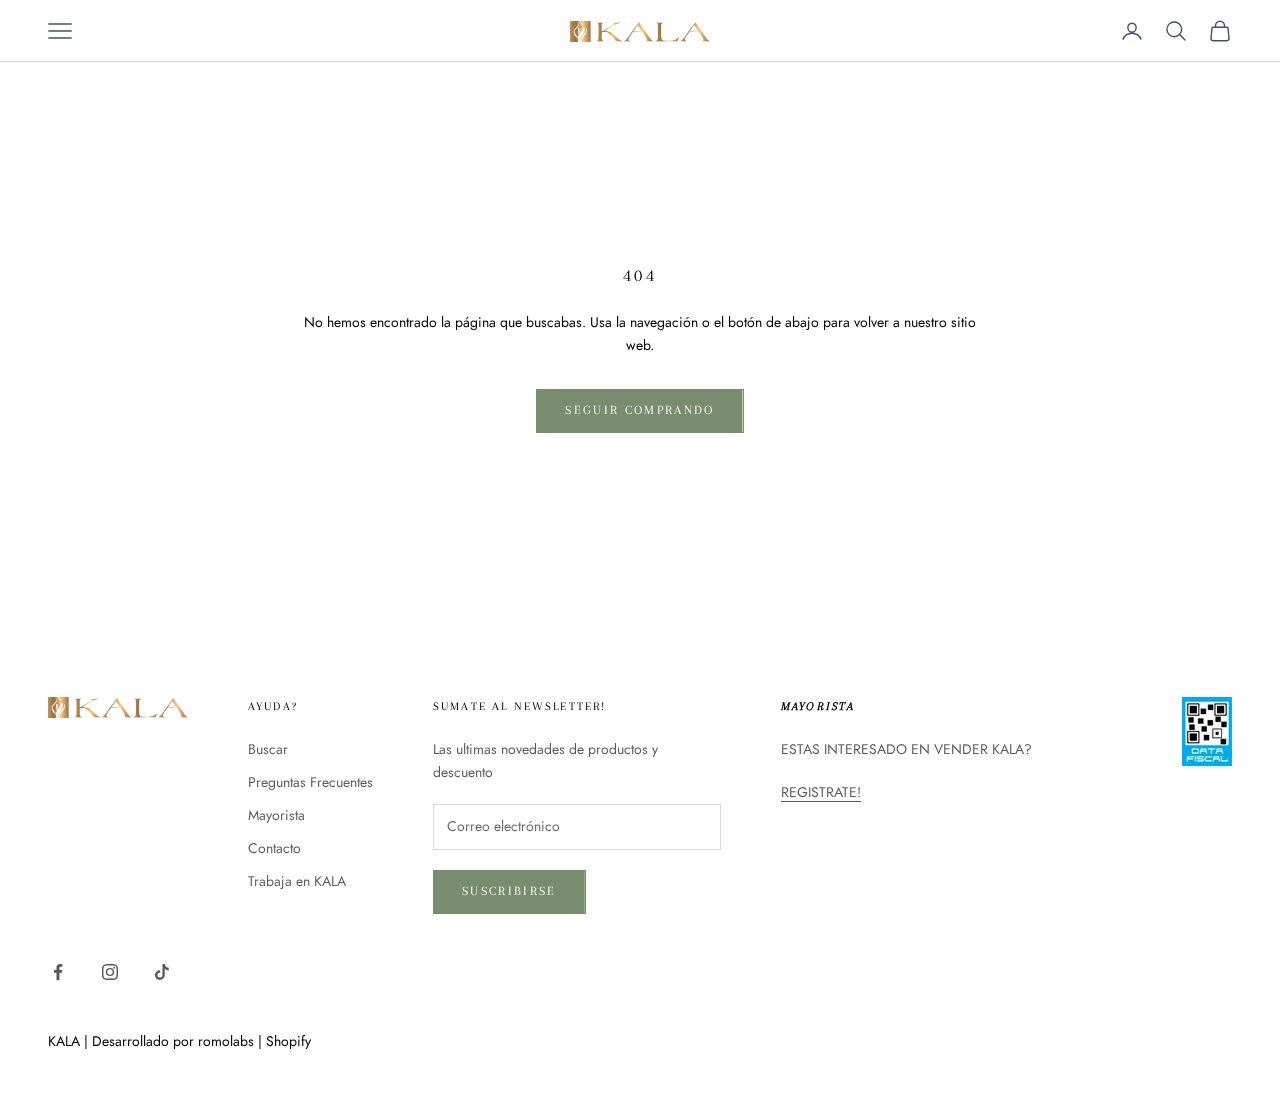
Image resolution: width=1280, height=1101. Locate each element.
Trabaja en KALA (297, 881)
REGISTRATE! (821, 792)
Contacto (274, 848)
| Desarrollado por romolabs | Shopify (197, 1041)
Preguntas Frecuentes (310, 782)
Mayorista (276, 815)
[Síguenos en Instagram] (110, 972)
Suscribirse (509, 891)
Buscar (268, 749)
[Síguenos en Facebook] (58, 972)
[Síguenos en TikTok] (162, 972)
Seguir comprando (639, 410)
